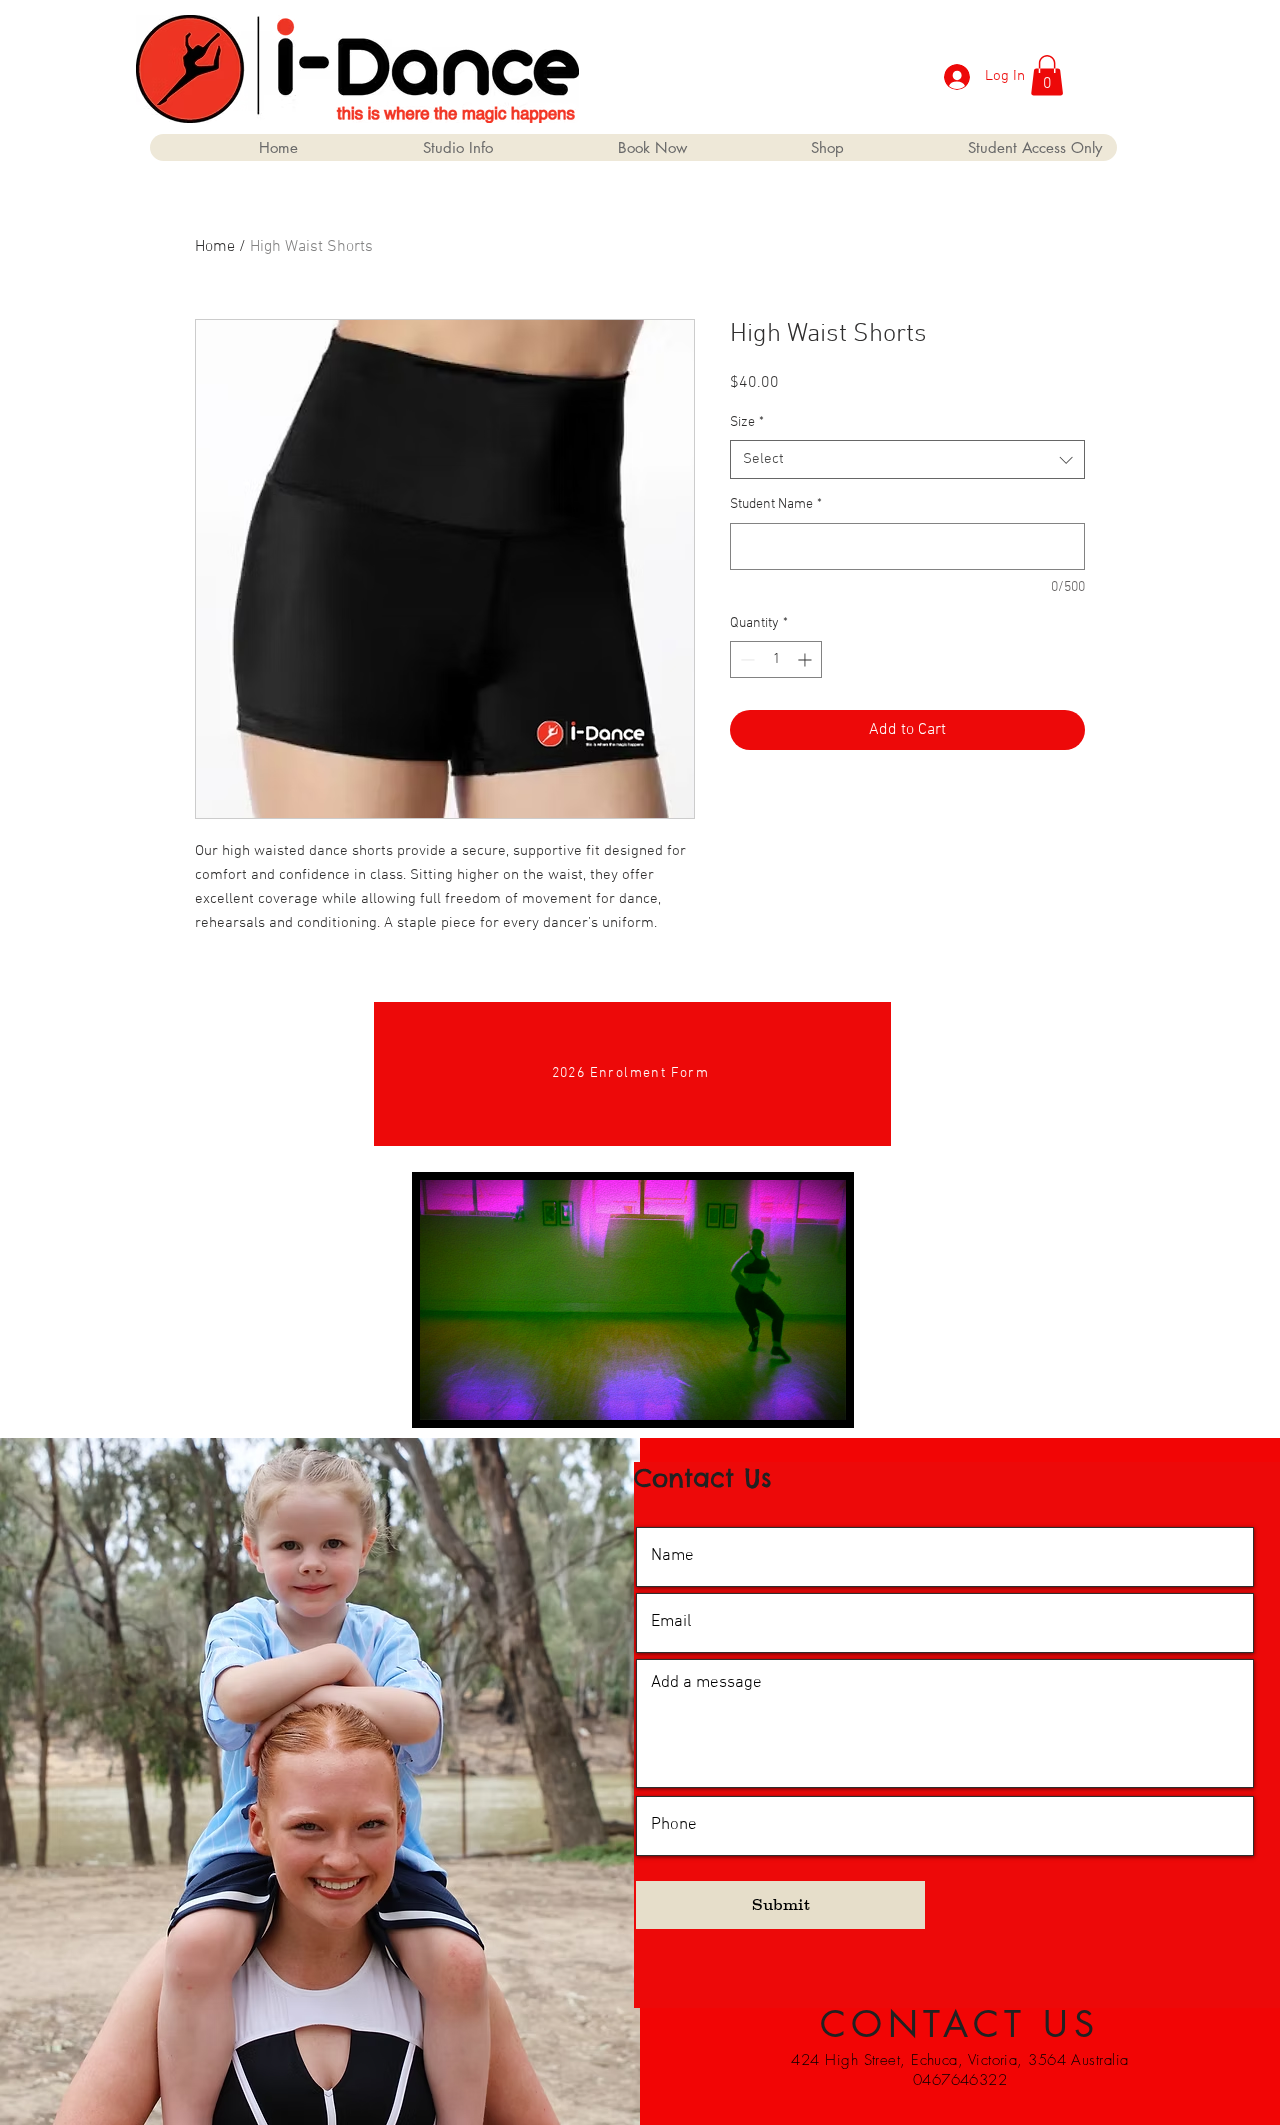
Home (215, 247)
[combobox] (907, 459)
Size (747, 422)
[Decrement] (745, 659)
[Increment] (806, 659)
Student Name (776, 504)
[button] (1047, 75)
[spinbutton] (776, 659)
